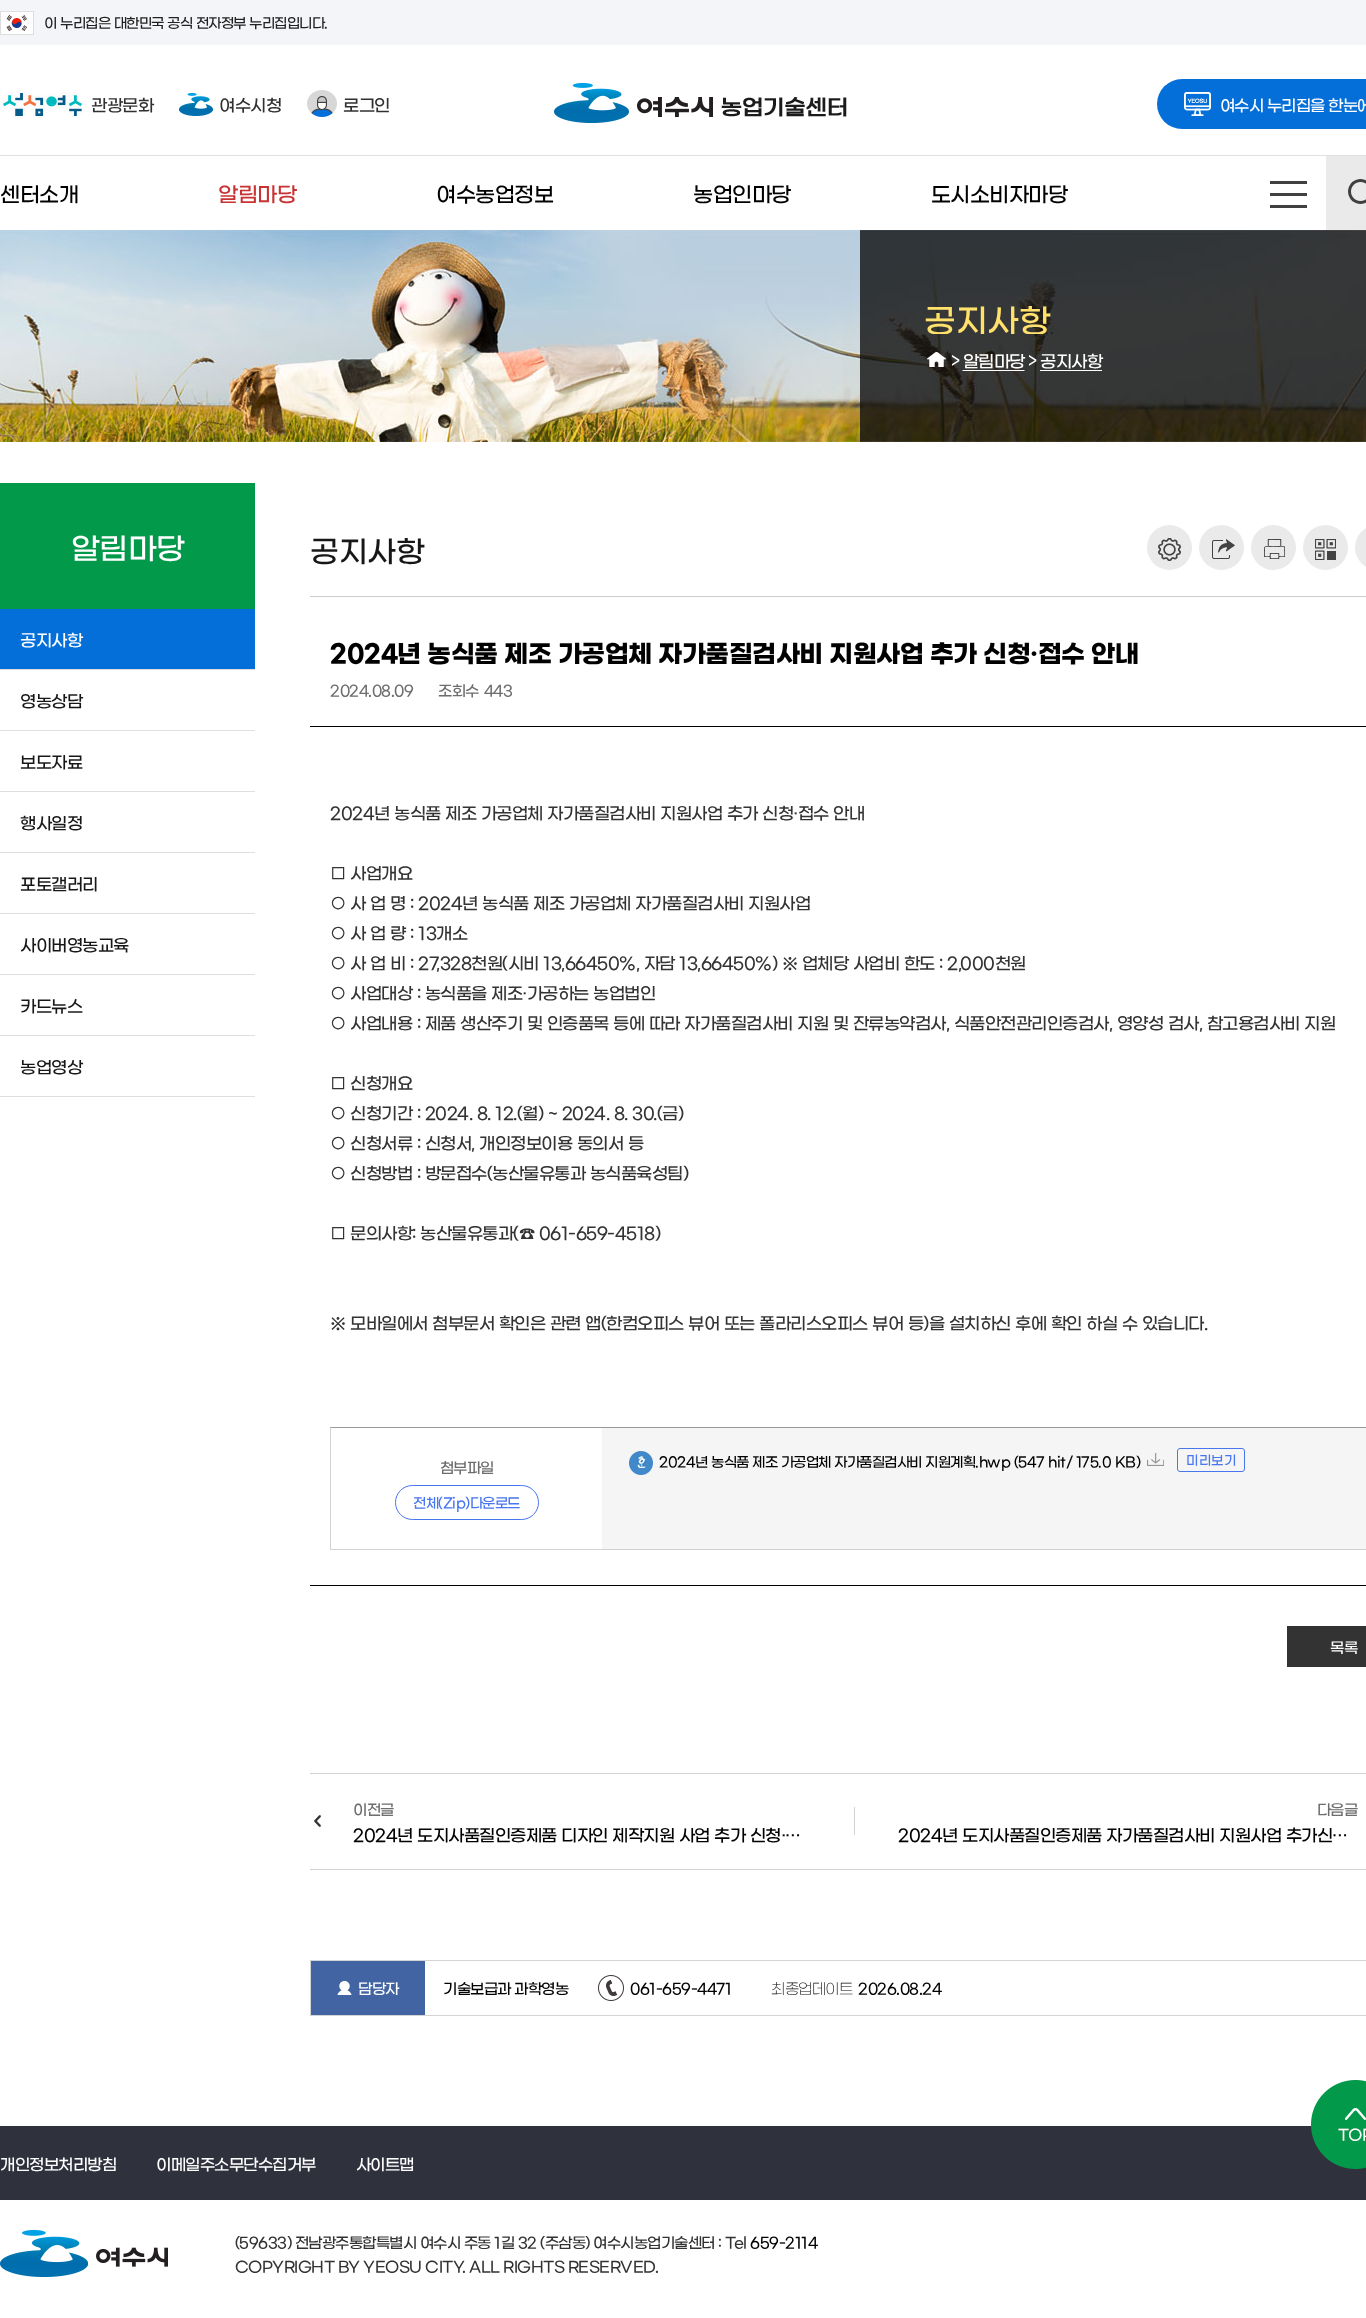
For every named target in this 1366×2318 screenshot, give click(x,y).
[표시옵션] (1169, 547)
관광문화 (76, 103)
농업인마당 (742, 192)
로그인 (366, 103)
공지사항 (1071, 359)
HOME (937, 360)
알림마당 (257, 192)
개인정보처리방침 (58, 2163)
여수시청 (250, 103)
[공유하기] (1221, 547)
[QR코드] (1325, 547)
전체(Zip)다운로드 (466, 1502)
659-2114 (782, 2241)
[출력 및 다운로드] (1273, 547)
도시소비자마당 (999, 192)
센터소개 (39, 192)
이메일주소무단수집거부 (236, 2163)
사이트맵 (1289, 193)
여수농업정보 (494, 192)
